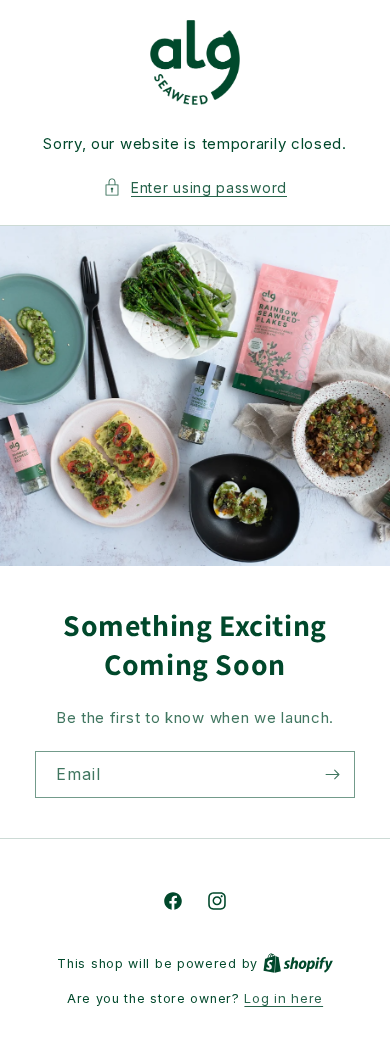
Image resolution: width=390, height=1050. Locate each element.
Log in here (283, 998)
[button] (195, 187)
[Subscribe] (332, 774)
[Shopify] (298, 963)
